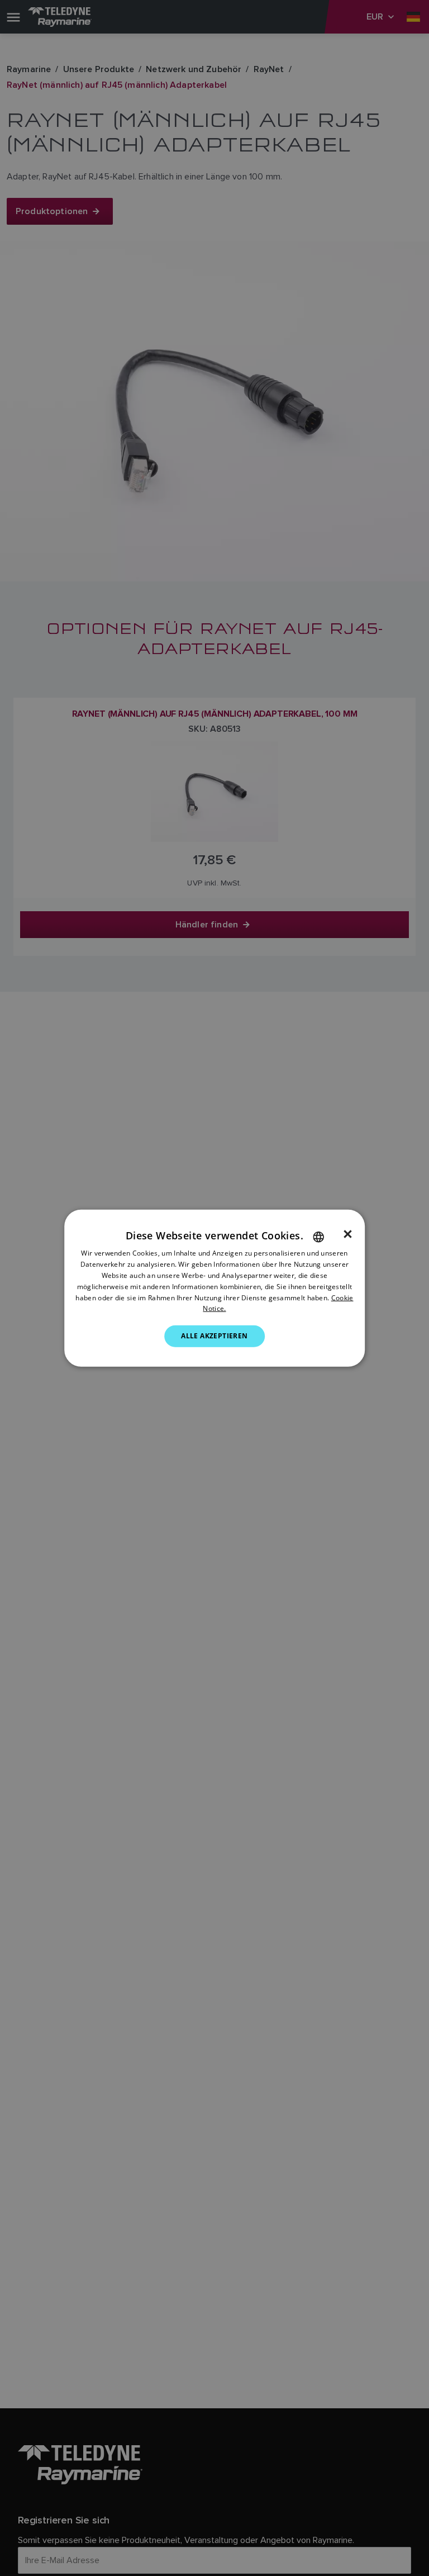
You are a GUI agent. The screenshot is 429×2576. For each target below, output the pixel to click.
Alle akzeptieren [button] (214, 1336)
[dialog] (214, 1288)
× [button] (348, 1234)
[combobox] (318, 1237)
